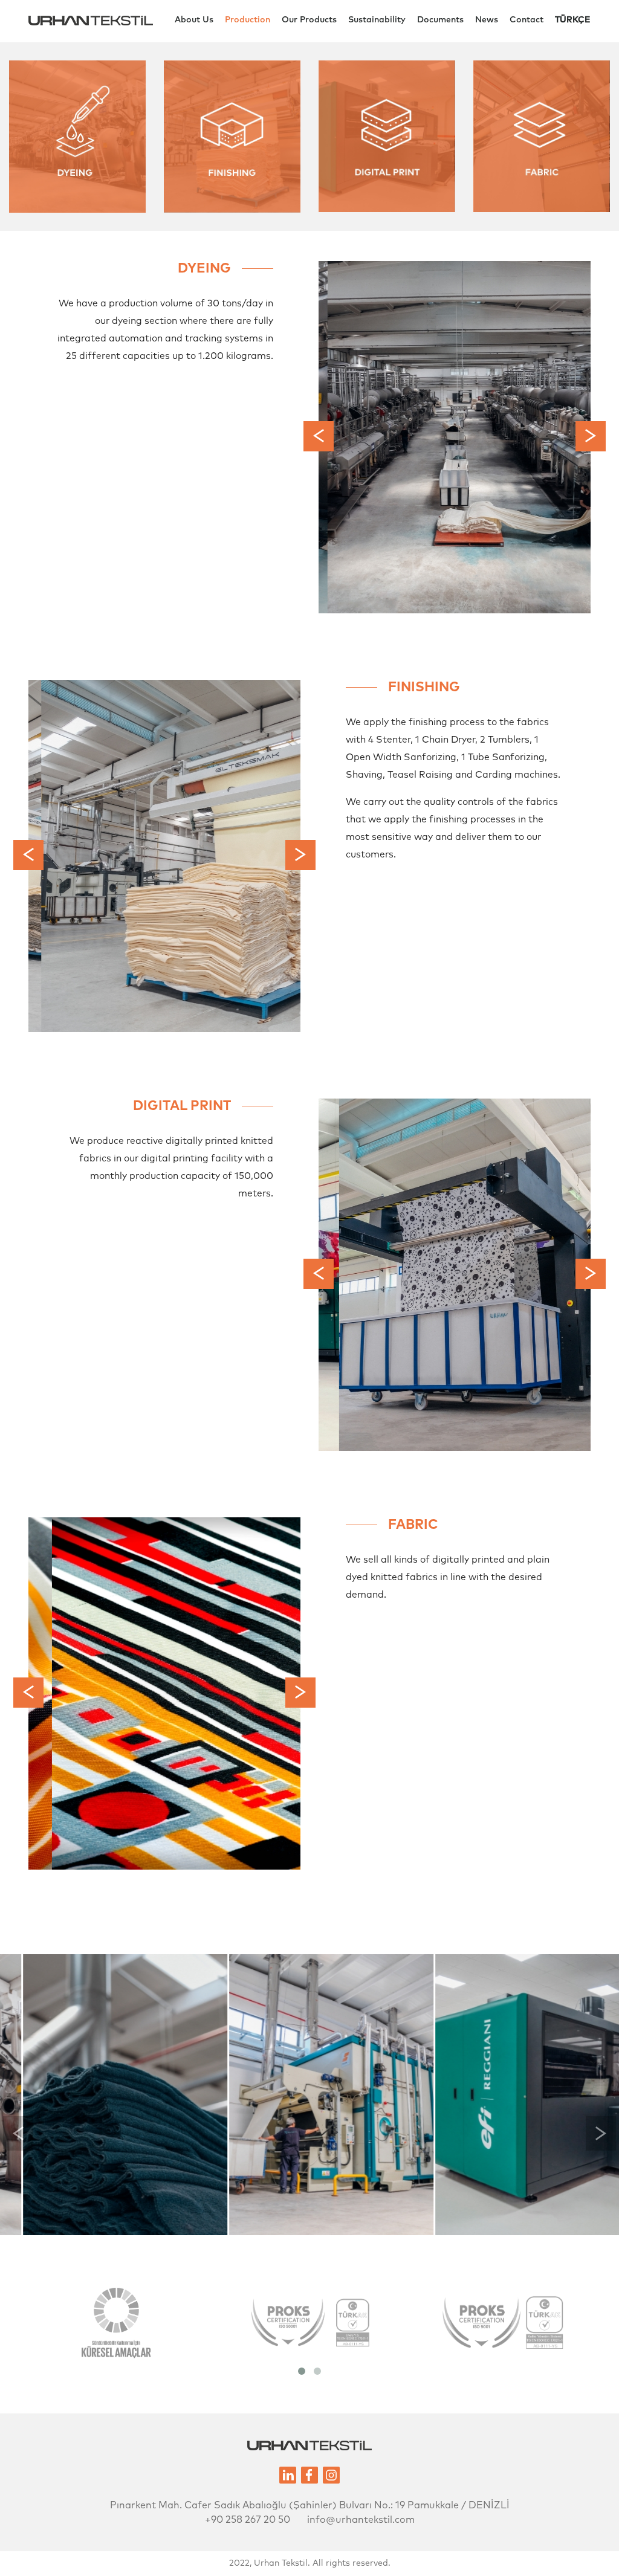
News (487, 20)
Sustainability (377, 20)
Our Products (309, 20)
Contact (527, 20)
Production (248, 20)
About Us (194, 20)
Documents (440, 20)
